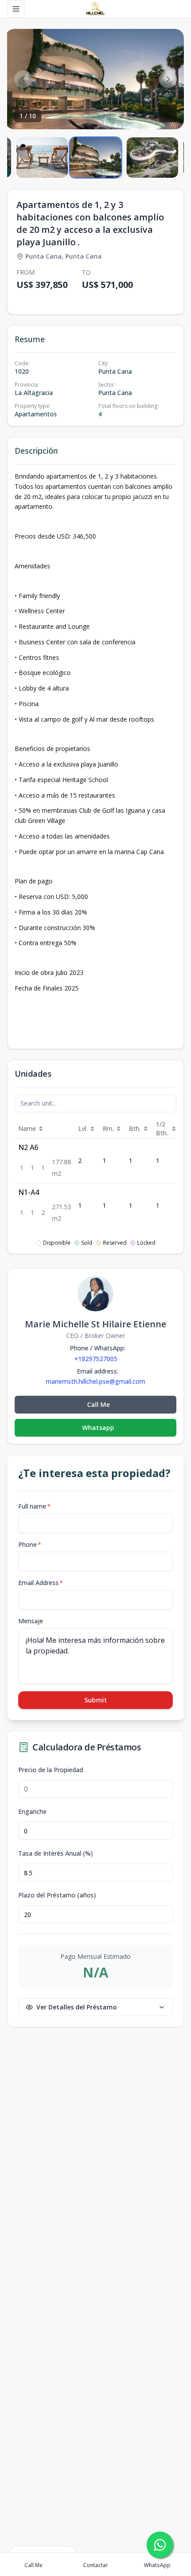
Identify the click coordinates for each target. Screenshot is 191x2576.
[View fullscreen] (168, 113)
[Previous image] (23, 79)
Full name (34, 1506)
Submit (96, 1700)
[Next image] (168, 79)
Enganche (32, 1812)
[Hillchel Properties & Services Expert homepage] (95, 9)
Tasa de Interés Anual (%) (56, 1853)
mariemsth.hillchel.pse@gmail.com (95, 1382)
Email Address (41, 1583)
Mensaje (31, 1621)
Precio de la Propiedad (51, 1770)
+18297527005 (96, 1359)
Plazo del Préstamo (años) (57, 1895)
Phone (30, 1544)
